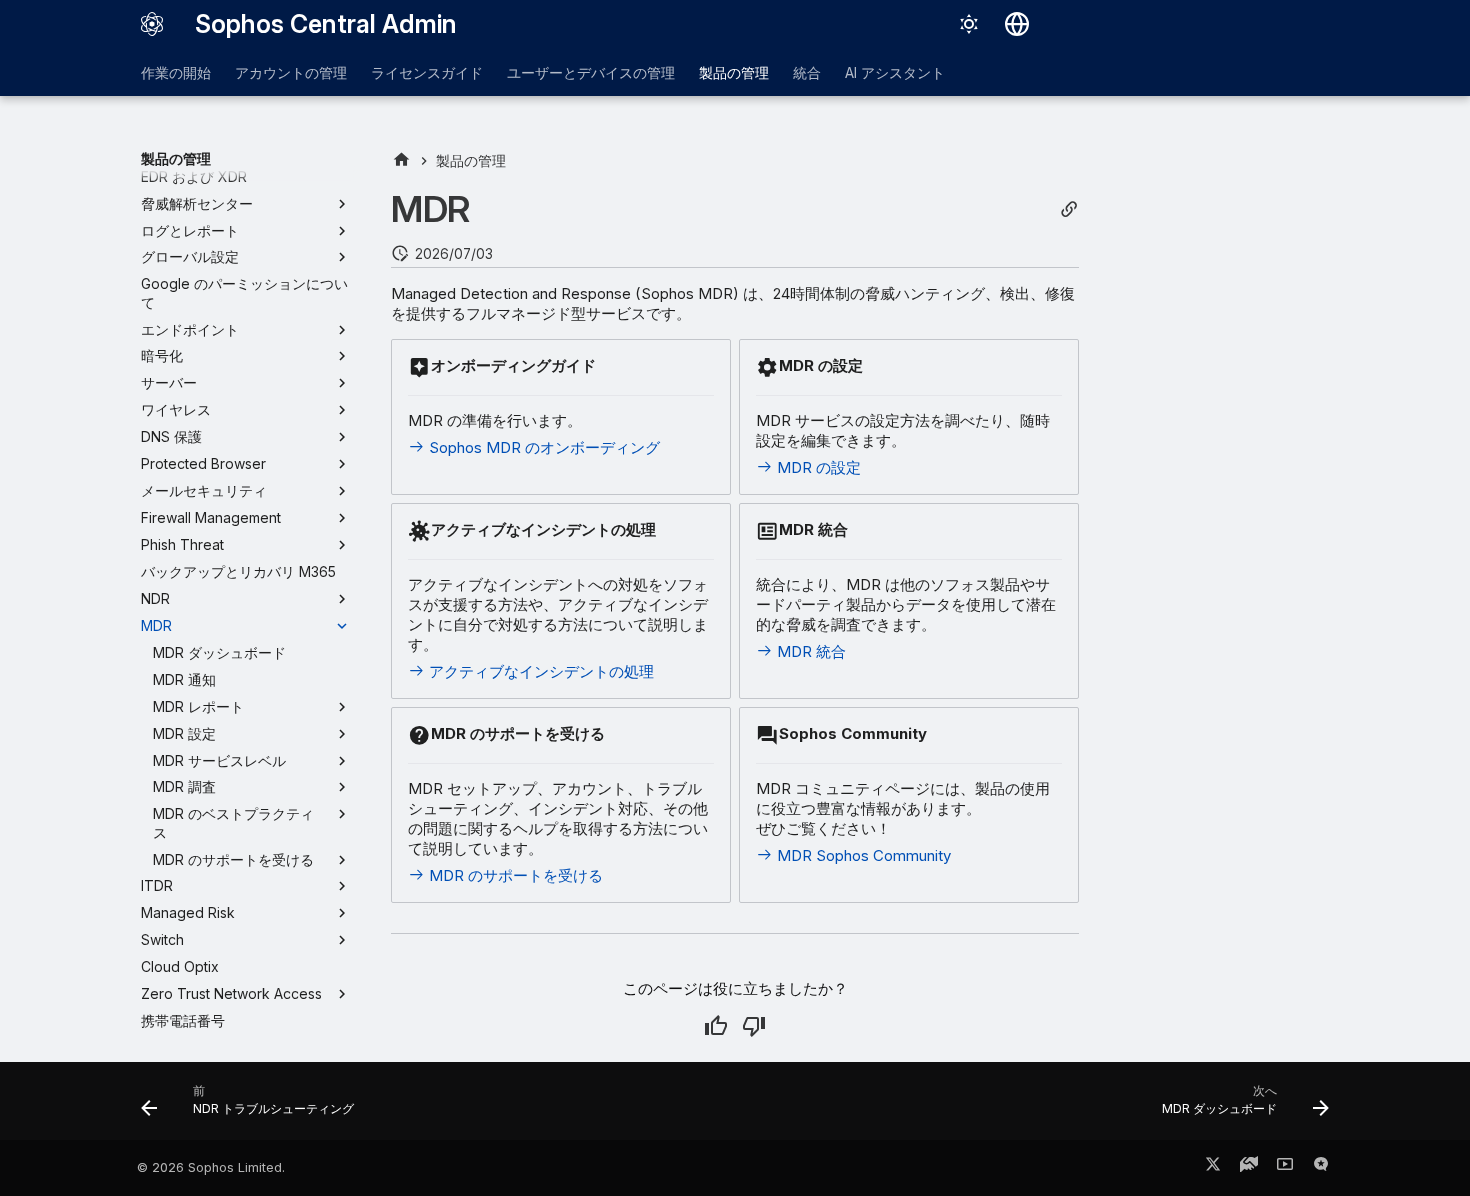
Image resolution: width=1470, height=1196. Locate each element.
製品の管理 (734, 72)
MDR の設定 (817, 467)
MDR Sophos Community (862, 855)
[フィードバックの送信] (1321, 1168)
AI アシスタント (895, 72)
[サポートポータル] (1249, 1168)
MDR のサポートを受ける (514, 875)
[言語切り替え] (1017, 24)
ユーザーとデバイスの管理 (591, 72)
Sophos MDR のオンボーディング (542, 447)
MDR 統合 (809, 651)
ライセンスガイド (427, 72)
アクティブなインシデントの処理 (539, 671)
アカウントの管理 (291, 72)
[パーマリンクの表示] (1069, 209)
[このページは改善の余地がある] (754, 1026)
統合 (807, 72)
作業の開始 (176, 72)
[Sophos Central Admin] (152, 24)
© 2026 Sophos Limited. (211, 1167)
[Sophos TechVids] (1285, 1168)
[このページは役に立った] (716, 1026)
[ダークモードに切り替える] (969, 24)
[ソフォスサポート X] (1213, 1168)
